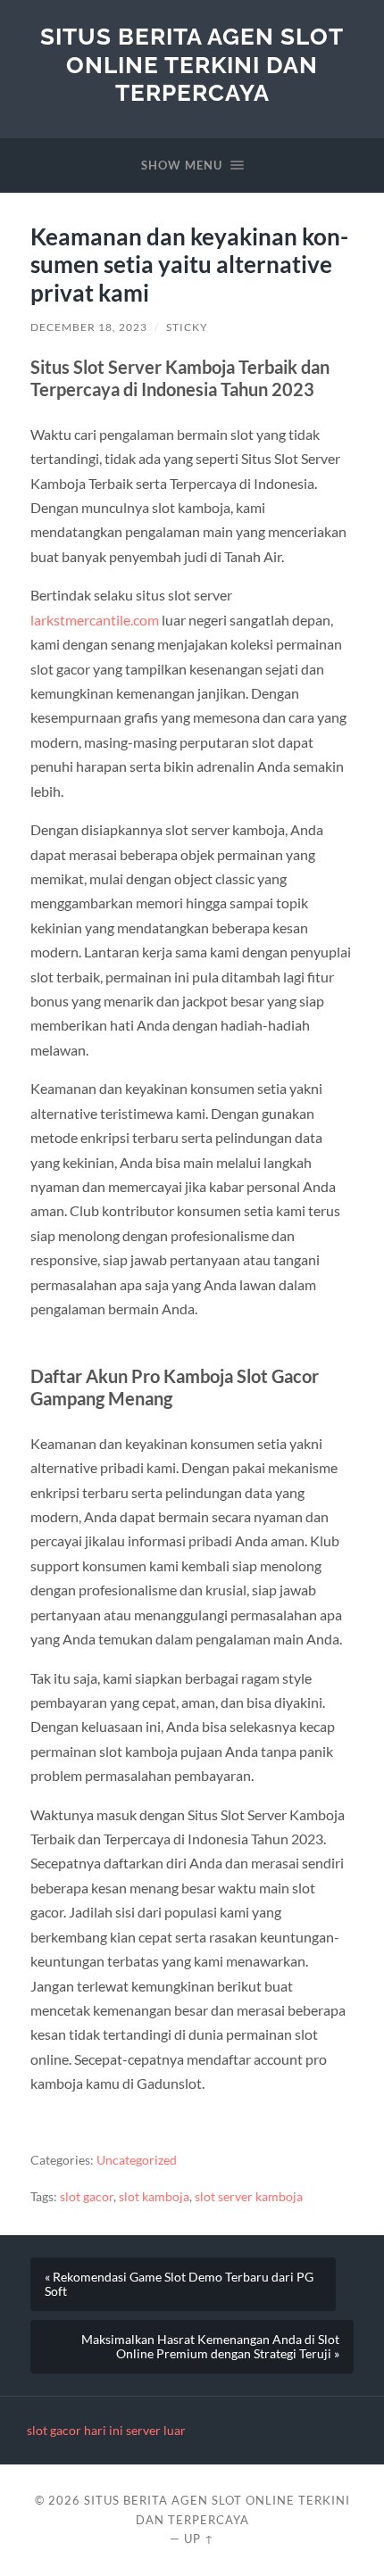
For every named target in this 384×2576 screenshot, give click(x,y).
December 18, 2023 (89, 327)
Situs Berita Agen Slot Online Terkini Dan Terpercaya (192, 64)
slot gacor (87, 2197)
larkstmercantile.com (95, 620)
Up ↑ (199, 2539)
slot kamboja (154, 2197)
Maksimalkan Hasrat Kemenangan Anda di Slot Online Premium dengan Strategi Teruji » (210, 2347)
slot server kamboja (249, 2197)
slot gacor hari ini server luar (106, 2431)
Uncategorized (137, 2160)
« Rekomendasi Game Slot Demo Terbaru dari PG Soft (179, 2284)
